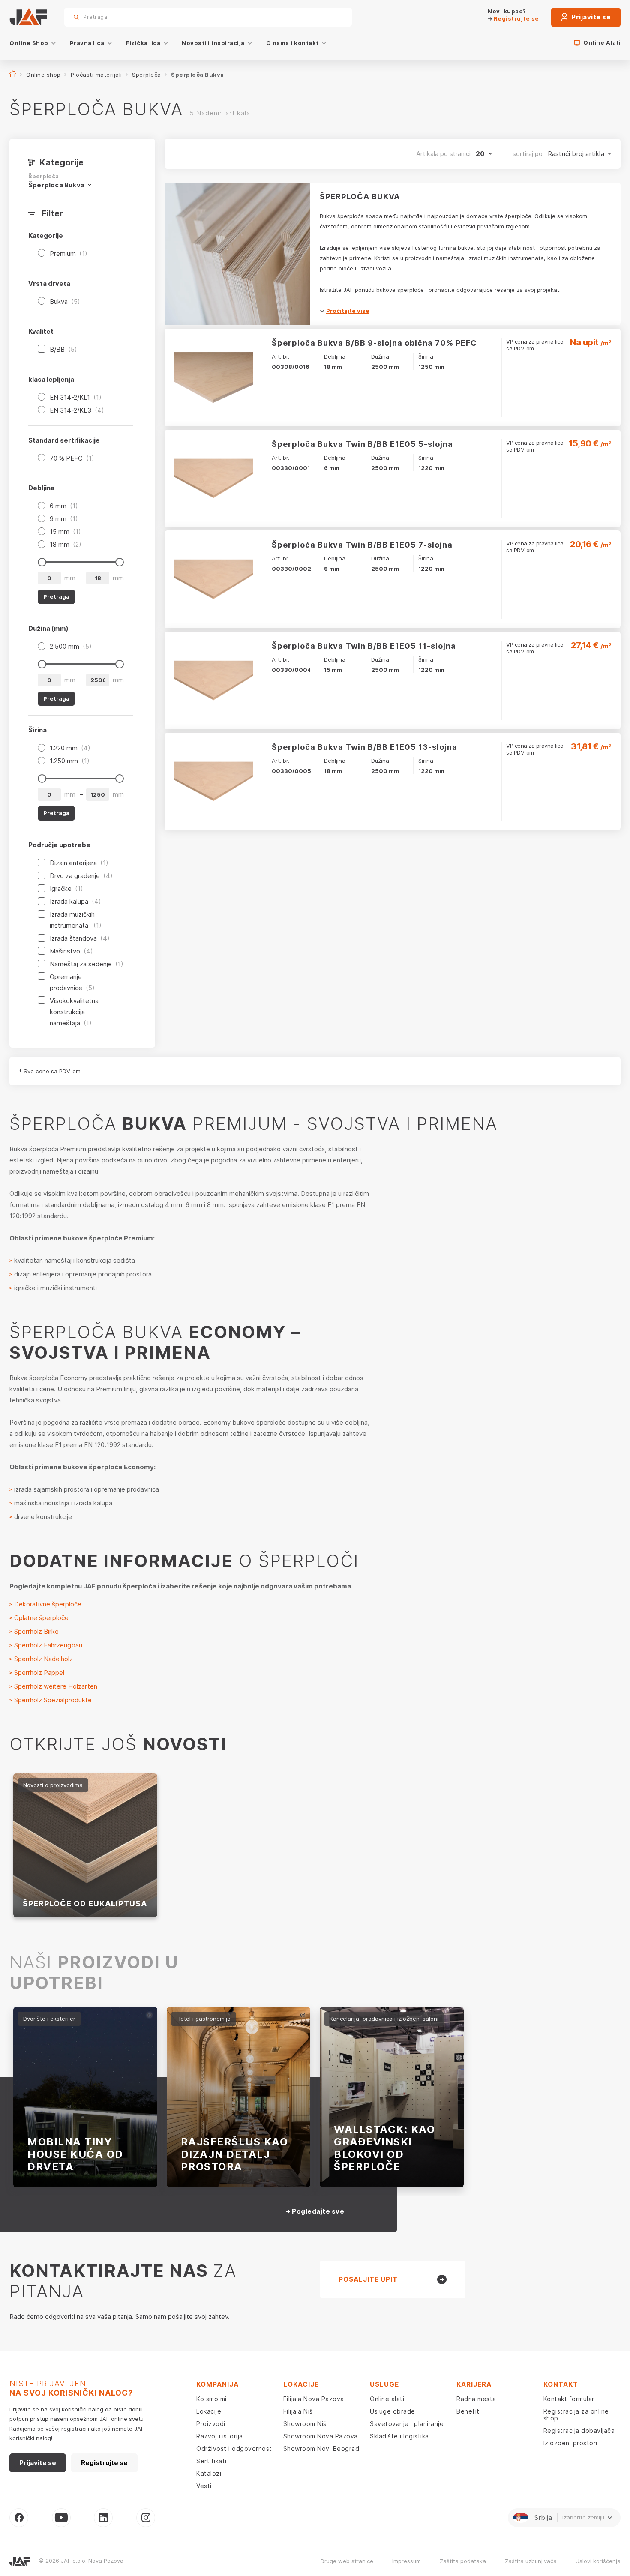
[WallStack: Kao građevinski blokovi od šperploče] (392, 2097)
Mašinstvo (71, 951)
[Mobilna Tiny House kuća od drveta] (85, 2097)
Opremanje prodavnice (72, 982)
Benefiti (469, 2411)
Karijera (474, 2384)
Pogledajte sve (317, 2211)
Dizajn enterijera (79, 863)
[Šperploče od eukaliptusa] (85, 1845)
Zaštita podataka (463, 2561)
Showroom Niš (305, 2424)
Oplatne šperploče (42, 1618)
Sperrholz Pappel (40, 1673)
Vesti (204, 2486)
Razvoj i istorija (220, 2436)
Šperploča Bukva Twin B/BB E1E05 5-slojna (362, 444)
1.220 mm (70, 748)
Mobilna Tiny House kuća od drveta (75, 2154)
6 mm (64, 506)
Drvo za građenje (81, 876)
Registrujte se (104, 2463)
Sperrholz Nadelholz (43, 1659)
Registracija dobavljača (579, 2431)
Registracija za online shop (576, 2415)
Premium (69, 253)
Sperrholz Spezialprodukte (54, 1700)
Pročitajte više (348, 311)
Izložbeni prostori (570, 2443)
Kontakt (561, 2384)
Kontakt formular (569, 2399)
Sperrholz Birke (37, 1631)
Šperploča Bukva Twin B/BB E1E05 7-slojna (362, 545)
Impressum (406, 2561)
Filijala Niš (298, 2411)
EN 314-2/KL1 (76, 397)
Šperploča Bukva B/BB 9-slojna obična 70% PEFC (374, 343)
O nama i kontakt (292, 43)
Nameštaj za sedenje (87, 964)
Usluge (384, 2384)
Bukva (65, 301)
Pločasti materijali (96, 75)
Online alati (387, 2399)
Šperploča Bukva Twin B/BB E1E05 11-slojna (364, 646)
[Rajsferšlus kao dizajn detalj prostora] (239, 2097)
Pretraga (330, 17)
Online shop (43, 75)
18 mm (66, 544)
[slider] (42, 562)
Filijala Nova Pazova (314, 2399)
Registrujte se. (516, 18)
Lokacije (209, 2411)
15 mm (65, 532)
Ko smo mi (211, 2399)
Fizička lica (143, 43)
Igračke (66, 888)
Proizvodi (211, 2424)
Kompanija (217, 2384)
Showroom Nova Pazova (321, 2436)
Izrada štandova (80, 938)
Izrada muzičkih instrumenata (76, 920)
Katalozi (209, 2473)
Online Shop (29, 43)
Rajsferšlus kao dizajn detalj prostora (235, 2154)
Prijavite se (591, 17)
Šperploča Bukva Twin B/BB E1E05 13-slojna (364, 747)
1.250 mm (70, 761)
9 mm (64, 519)
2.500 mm (71, 646)
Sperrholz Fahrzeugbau (49, 1645)
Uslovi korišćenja (598, 2561)
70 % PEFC (72, 458)
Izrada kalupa (75, 901)
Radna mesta (476, 2399)
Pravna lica (87, 43)
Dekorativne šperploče (48, 1604)
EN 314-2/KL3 (77, 410)
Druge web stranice (347, 2561)
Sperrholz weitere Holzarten (56, 1686)
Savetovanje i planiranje (407, 2424)
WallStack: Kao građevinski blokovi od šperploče (384, 2148)
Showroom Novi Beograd (321, 2449)
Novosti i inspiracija (213, 43)
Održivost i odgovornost (234, 2449)
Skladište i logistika (399, 2436)
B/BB (63, 349)
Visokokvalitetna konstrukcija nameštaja (74, 1012)
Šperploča (147, 75)
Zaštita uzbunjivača (531, 2561)
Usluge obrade (393, 2411)
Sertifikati (211, 2461)
